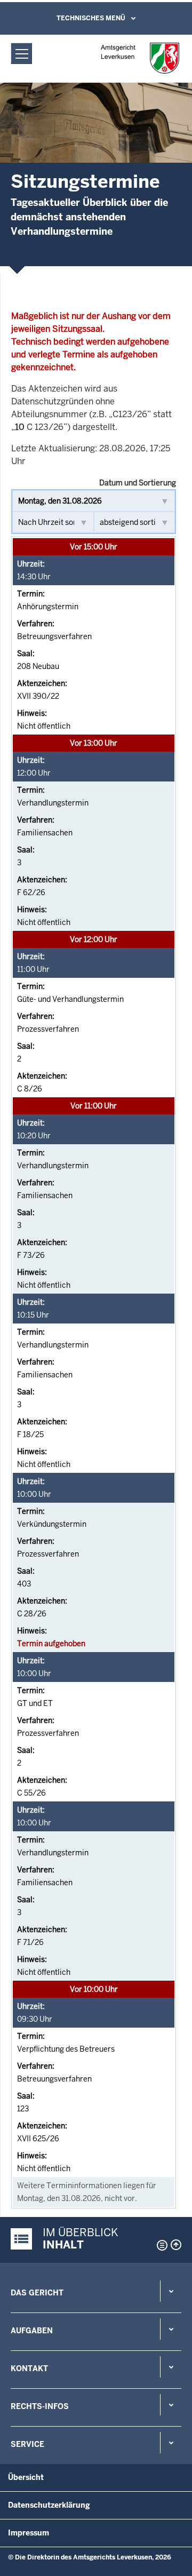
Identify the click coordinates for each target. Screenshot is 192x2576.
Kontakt (29, 2368)
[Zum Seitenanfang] (176, 2245)
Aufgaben (32, 2331)
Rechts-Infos (40, 2406)
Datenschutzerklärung (49, 2505)
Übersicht (26, 2477)
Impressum (29, 2533)
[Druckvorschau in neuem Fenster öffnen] (160, 2245)
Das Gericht (37, 2293)
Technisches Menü (91, 18)
